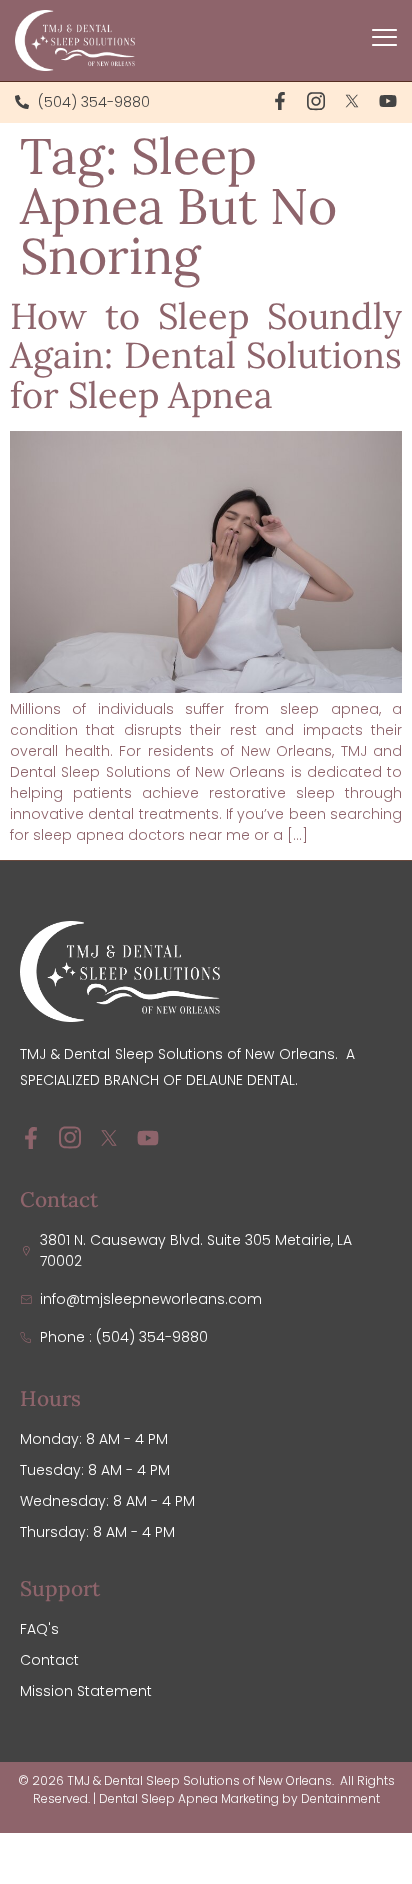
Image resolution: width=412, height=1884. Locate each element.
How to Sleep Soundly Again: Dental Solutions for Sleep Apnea (206, 355)
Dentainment (340, 1798)
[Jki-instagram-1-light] (316, 101)
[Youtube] (388, 101)
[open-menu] (384, 40)
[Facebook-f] (280, 101)
